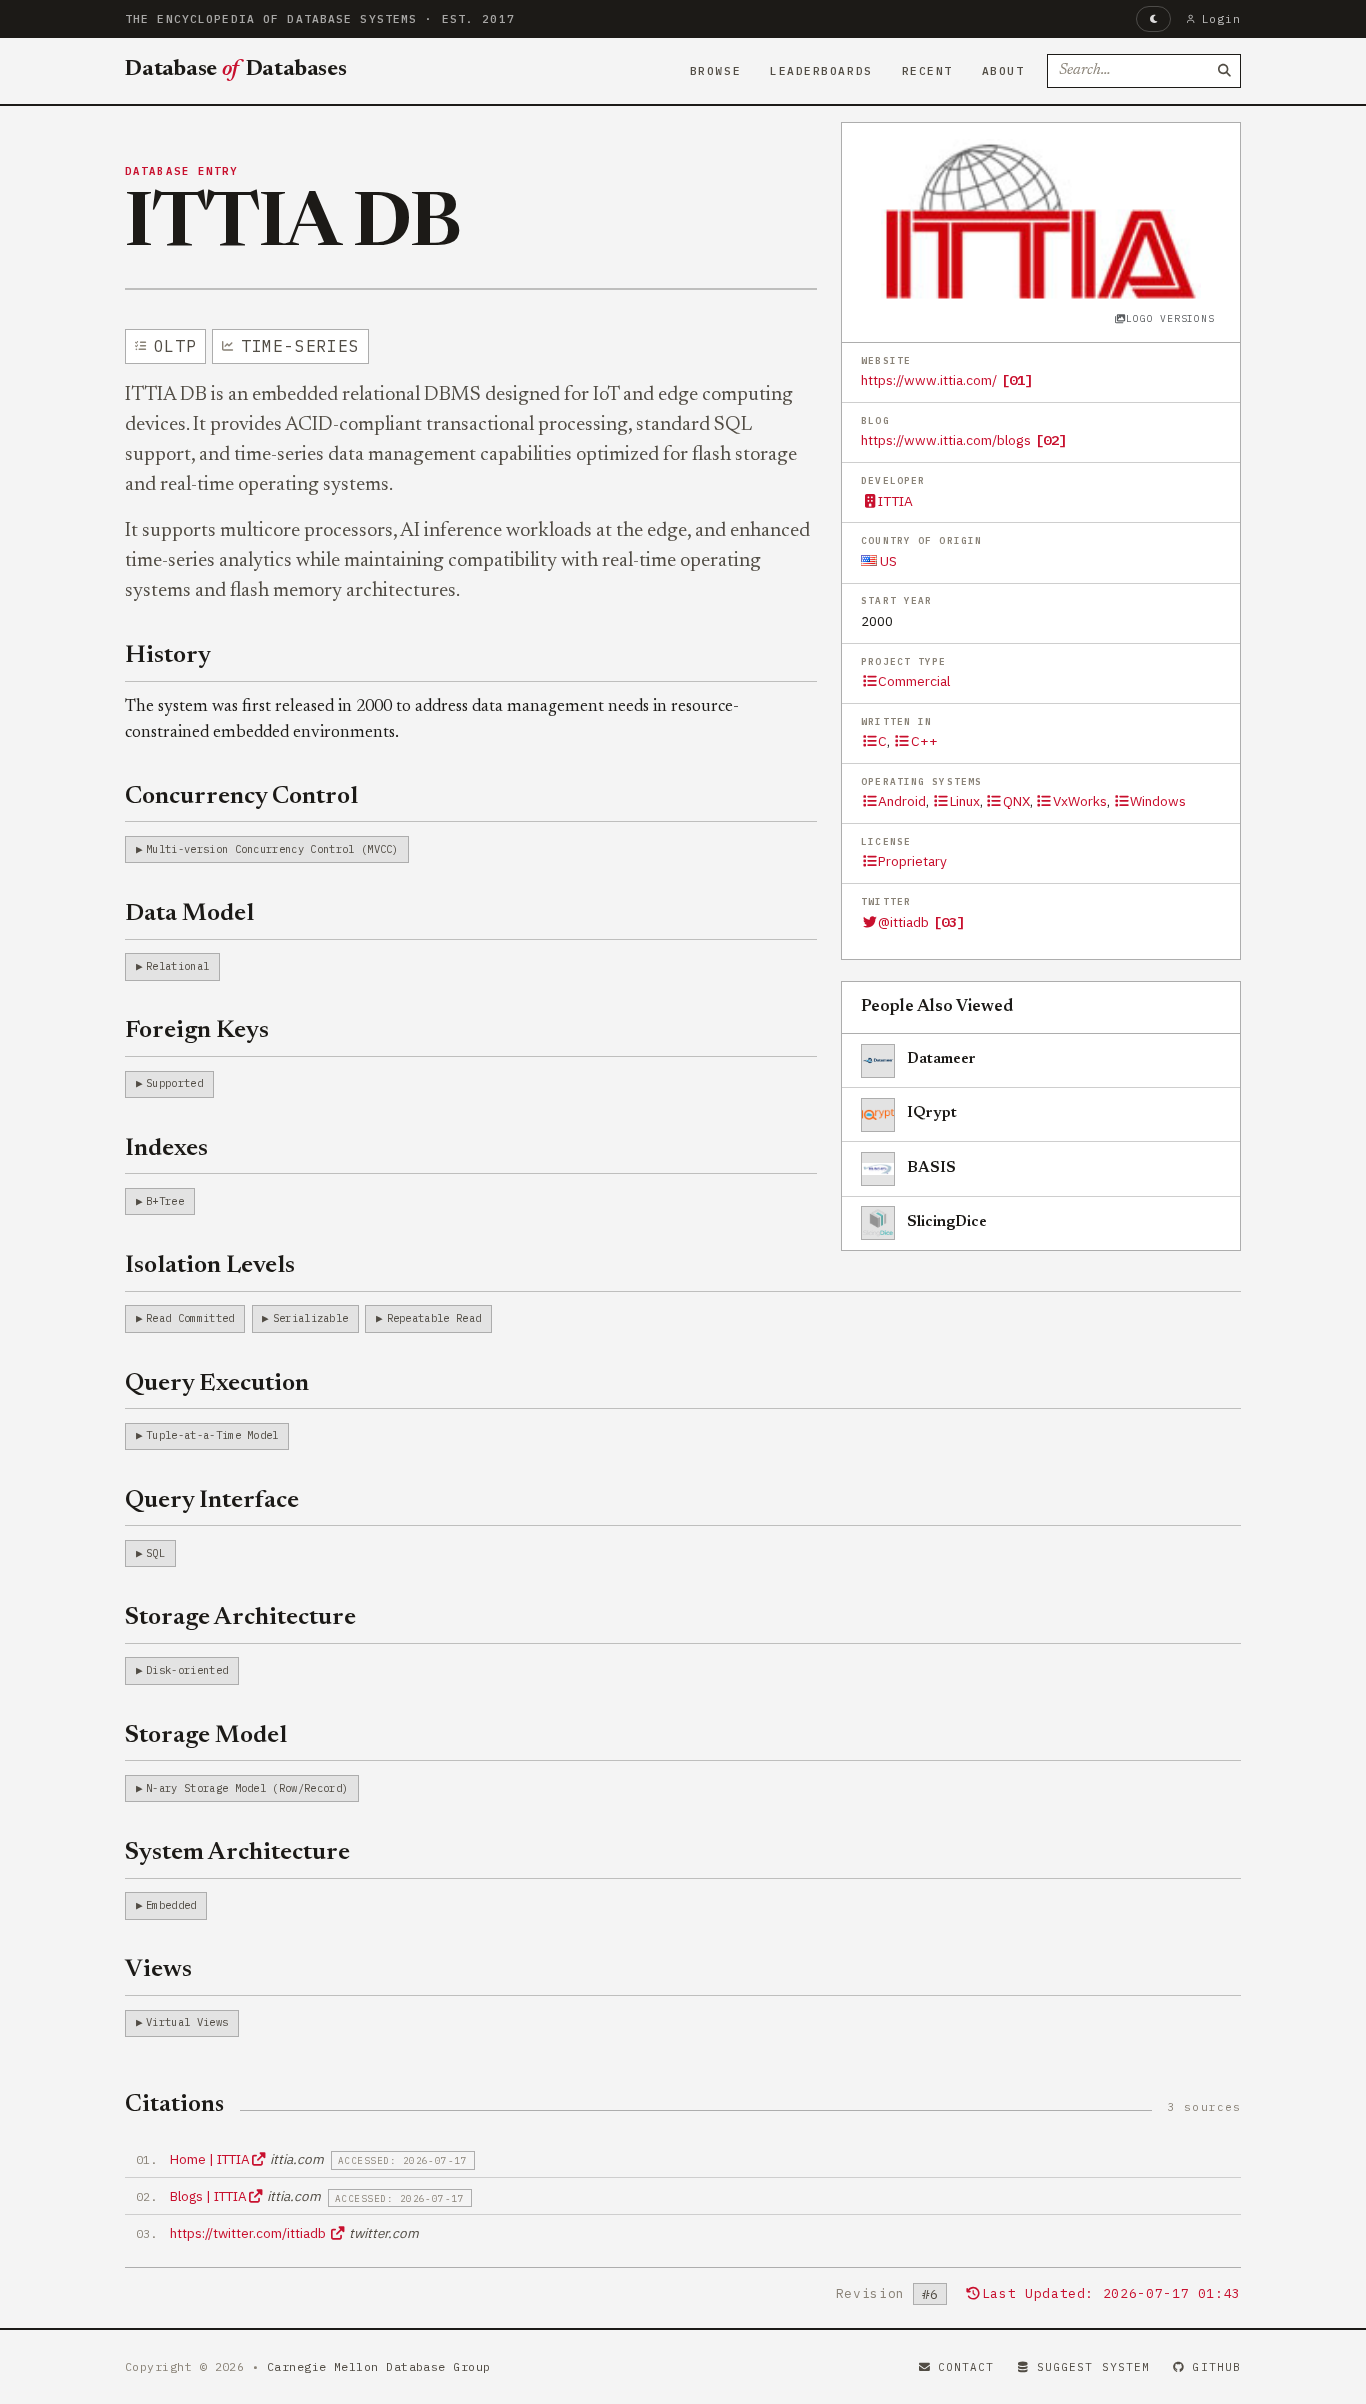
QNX (1016, 801)
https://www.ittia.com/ (929, 380)
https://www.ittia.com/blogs (946, 440)
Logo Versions (1170, 318)
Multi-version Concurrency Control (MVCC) (272, 849)
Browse (715, 71)
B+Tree (165, 1201)
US (887, 561)
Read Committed (190, 1318)
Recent (927, 71)
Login (1221, 19)
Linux (964, 801)
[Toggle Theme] (1153, 19)
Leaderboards (821, 71)
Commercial (914, 681)
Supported (174, 1083)
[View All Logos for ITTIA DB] (1041, 221)
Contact (966, 2367)
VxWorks (1080, 801)
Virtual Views (187, 2022)
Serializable (311, 1318)
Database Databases (236, 70)
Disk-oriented (187, 1670)
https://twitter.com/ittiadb (249, 2233)
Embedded (171, 1905)
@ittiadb (903, 922)
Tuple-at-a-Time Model (212, 1435)
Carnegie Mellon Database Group (379, 2366)
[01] (1017, 380)
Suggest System (1093, 2367)
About (1003, 71)
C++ (924, 741)
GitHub (1216, 2367)
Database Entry (182, 171)
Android (902, 801)
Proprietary (912, 861)
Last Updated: (1111, 2293)
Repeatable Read (434, 1318)
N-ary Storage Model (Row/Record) (247, 1788)
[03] (949, 922)
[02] (1051, 440)
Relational (177, 966)
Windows (1158, 801)
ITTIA (895, 501)
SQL (155, 1553)
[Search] (1224, 71)
